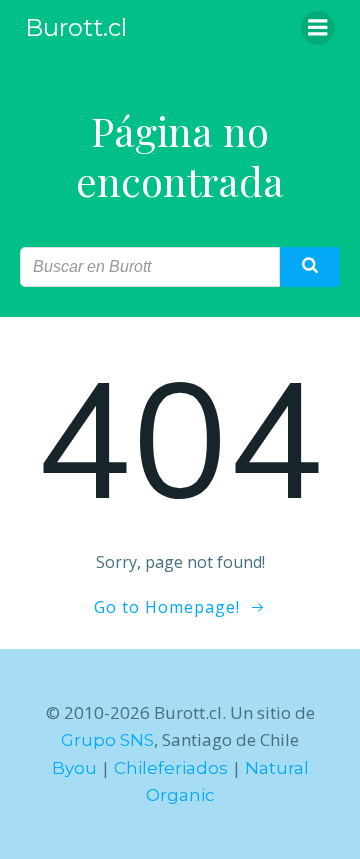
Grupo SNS (107, 740)
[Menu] (318, 28)
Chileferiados (171, 768)
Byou (74, 768)
